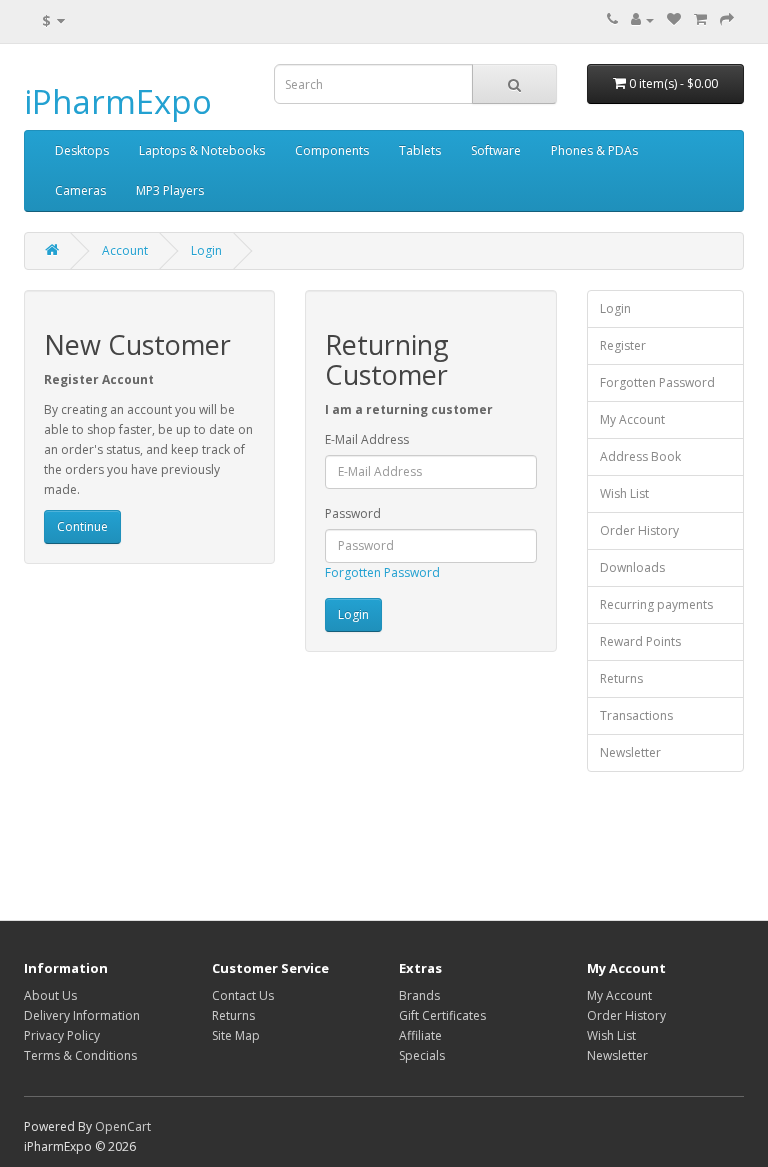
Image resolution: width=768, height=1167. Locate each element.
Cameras (80, 190)
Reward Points (640, 641)
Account (125, 250)
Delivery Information (82, 1015)
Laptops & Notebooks (202, 150)
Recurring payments (656, 604)
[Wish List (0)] (674, 19)
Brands (419, 995)
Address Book (640, 456)
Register (623, 345)
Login (206, 250)
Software (496, 150)
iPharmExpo (118, 101)
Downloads (632, 567)
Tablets (420, 150)
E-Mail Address (367, 439)
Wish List (624, 493)
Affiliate (420, 1035)
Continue (82, 526)
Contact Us (243, 995)
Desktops (82, 150)
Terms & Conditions (80, 1055)
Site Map (236, 1035)
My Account (632, 419)
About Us (50, 995)
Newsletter (630, 752)
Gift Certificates (442, 1015)
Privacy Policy (62, 1035)
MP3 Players (170, 190)
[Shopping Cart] (700, 19)
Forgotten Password (382, 572)
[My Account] (642, 19)
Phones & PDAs (594, 150)
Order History (639, 530)
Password (353, 513)
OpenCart (123, 1126)
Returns (621, 678)
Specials (422, 1055)
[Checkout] (727, 19)
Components (332, 150)
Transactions (636, 715)
